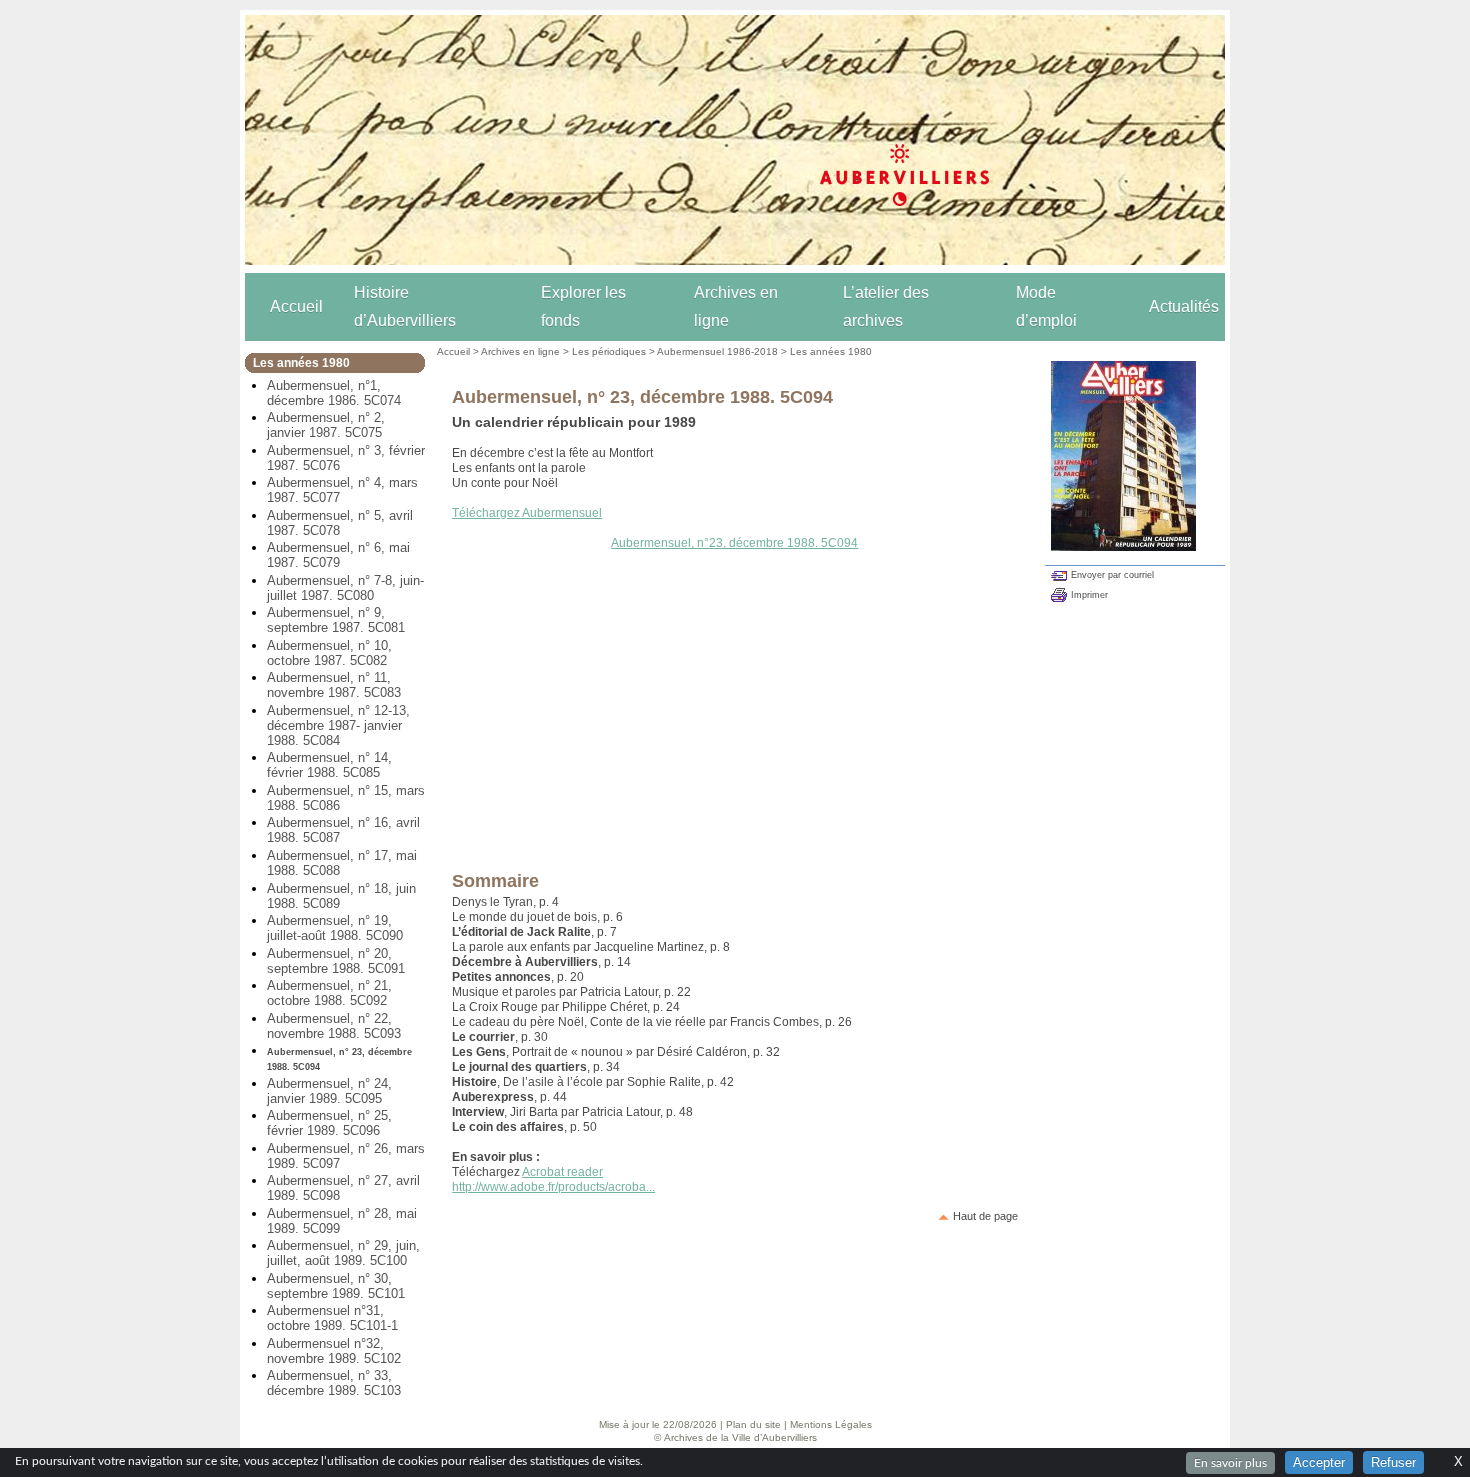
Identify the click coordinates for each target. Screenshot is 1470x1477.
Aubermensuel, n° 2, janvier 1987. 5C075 (326, 425)
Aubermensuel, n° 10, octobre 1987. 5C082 (329, 653)
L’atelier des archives (886, 306)
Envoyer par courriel (1112, 575)
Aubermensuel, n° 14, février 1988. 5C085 (329, 765)
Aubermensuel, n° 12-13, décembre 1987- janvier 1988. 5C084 (338, 725)
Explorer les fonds (583, 306)
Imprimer (1089, 595)
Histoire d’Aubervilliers (405, 306)
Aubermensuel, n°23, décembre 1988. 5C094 (734, 543)
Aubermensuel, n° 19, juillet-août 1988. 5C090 (335, 928)
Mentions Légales (831, 1424)
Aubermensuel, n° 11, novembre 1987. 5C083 (334, 685)
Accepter (1319, 1462)
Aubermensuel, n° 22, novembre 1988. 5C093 (334, 1026)
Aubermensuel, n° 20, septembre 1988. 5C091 (336, 961)
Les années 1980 (831, 351)
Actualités (1184, 306)
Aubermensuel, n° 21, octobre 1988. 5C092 (329, 993)
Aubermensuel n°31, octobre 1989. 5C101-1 (332, 1318)
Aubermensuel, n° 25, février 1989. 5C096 (329, 1123)
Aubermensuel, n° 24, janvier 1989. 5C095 (329, 1091)
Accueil (296, 306)
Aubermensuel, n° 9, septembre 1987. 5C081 (336, 620)
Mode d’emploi (1046, 306)
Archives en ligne (736, 306)
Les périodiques (609, 351)
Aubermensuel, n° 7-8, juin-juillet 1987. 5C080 (345, 588)
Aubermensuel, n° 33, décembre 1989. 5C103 (334, 1383)
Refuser (1393, 1462)
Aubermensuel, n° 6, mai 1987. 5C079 (338, 555)
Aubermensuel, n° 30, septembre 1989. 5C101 (336, 1286)
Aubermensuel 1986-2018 (717, 351)
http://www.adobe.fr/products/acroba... (553, 1187)
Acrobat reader (562, 1172)
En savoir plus (1230, 1463)
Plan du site (753, 1424)
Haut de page (985, 1216)
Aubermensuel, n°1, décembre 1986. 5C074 (334, 393)
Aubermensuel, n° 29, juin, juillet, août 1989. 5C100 (343, 1253)
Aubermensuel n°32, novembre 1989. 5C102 (334, 1351)
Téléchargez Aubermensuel (527, 513)
